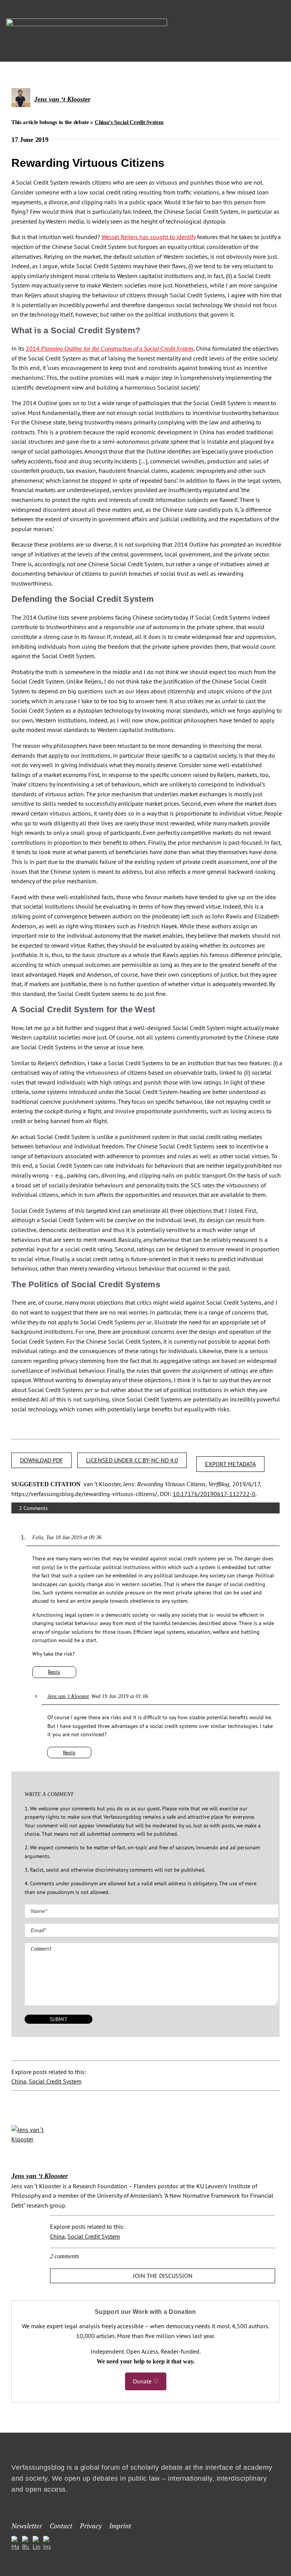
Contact (61, 2526)
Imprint (120, 2526)
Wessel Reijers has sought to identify (149, 237)
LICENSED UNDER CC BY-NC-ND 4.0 (132, 1460)
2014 (110, 348)
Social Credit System (55, 2081)
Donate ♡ (146, 2381)
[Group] (87, 22)
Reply (54, 1672)
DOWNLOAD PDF (41, 1460)
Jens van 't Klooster (68, 1696)
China (19, 2081)
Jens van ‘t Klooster (62, 99)
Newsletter (27, 2526)
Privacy (91, 2526)
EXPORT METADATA (230, 1464)
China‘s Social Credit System (129, 122)
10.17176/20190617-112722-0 (214, 1494)
